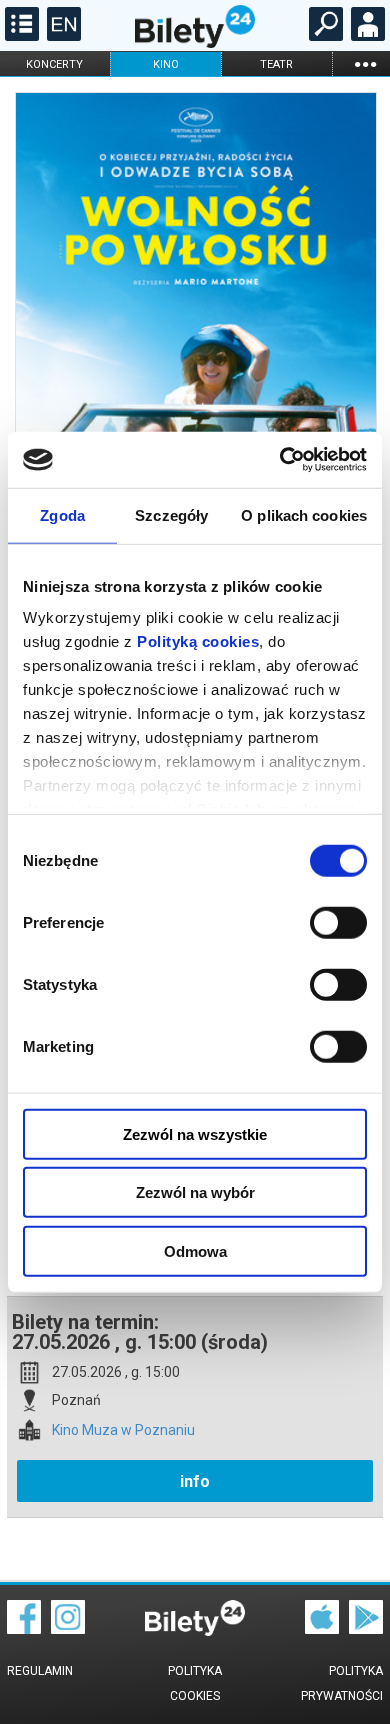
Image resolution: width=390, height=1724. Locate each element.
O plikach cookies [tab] (304, 514)
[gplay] (366, 1629)
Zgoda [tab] (62, 514)
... (365, 63)
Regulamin (40, 1671)
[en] (61, 36)
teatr (276, 64)
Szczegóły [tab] (171, 514)
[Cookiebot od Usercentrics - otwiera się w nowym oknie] (280, 460)
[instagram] (68, 1629)
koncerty (54, 64)
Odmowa (195, 1250)
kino (166, 64)
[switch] (338, 922)
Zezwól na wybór (195, 1192)
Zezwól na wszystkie (195, 1133)
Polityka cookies (195, 1683)
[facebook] (24, 1629)
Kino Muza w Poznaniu (123, 1430)
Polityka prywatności (342, 1683)
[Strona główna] (195, 43)
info (195, 1481)
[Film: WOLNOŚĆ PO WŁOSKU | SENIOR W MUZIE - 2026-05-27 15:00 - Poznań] (195, 353)
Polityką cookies (198, 641)
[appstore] (322, 1629)
